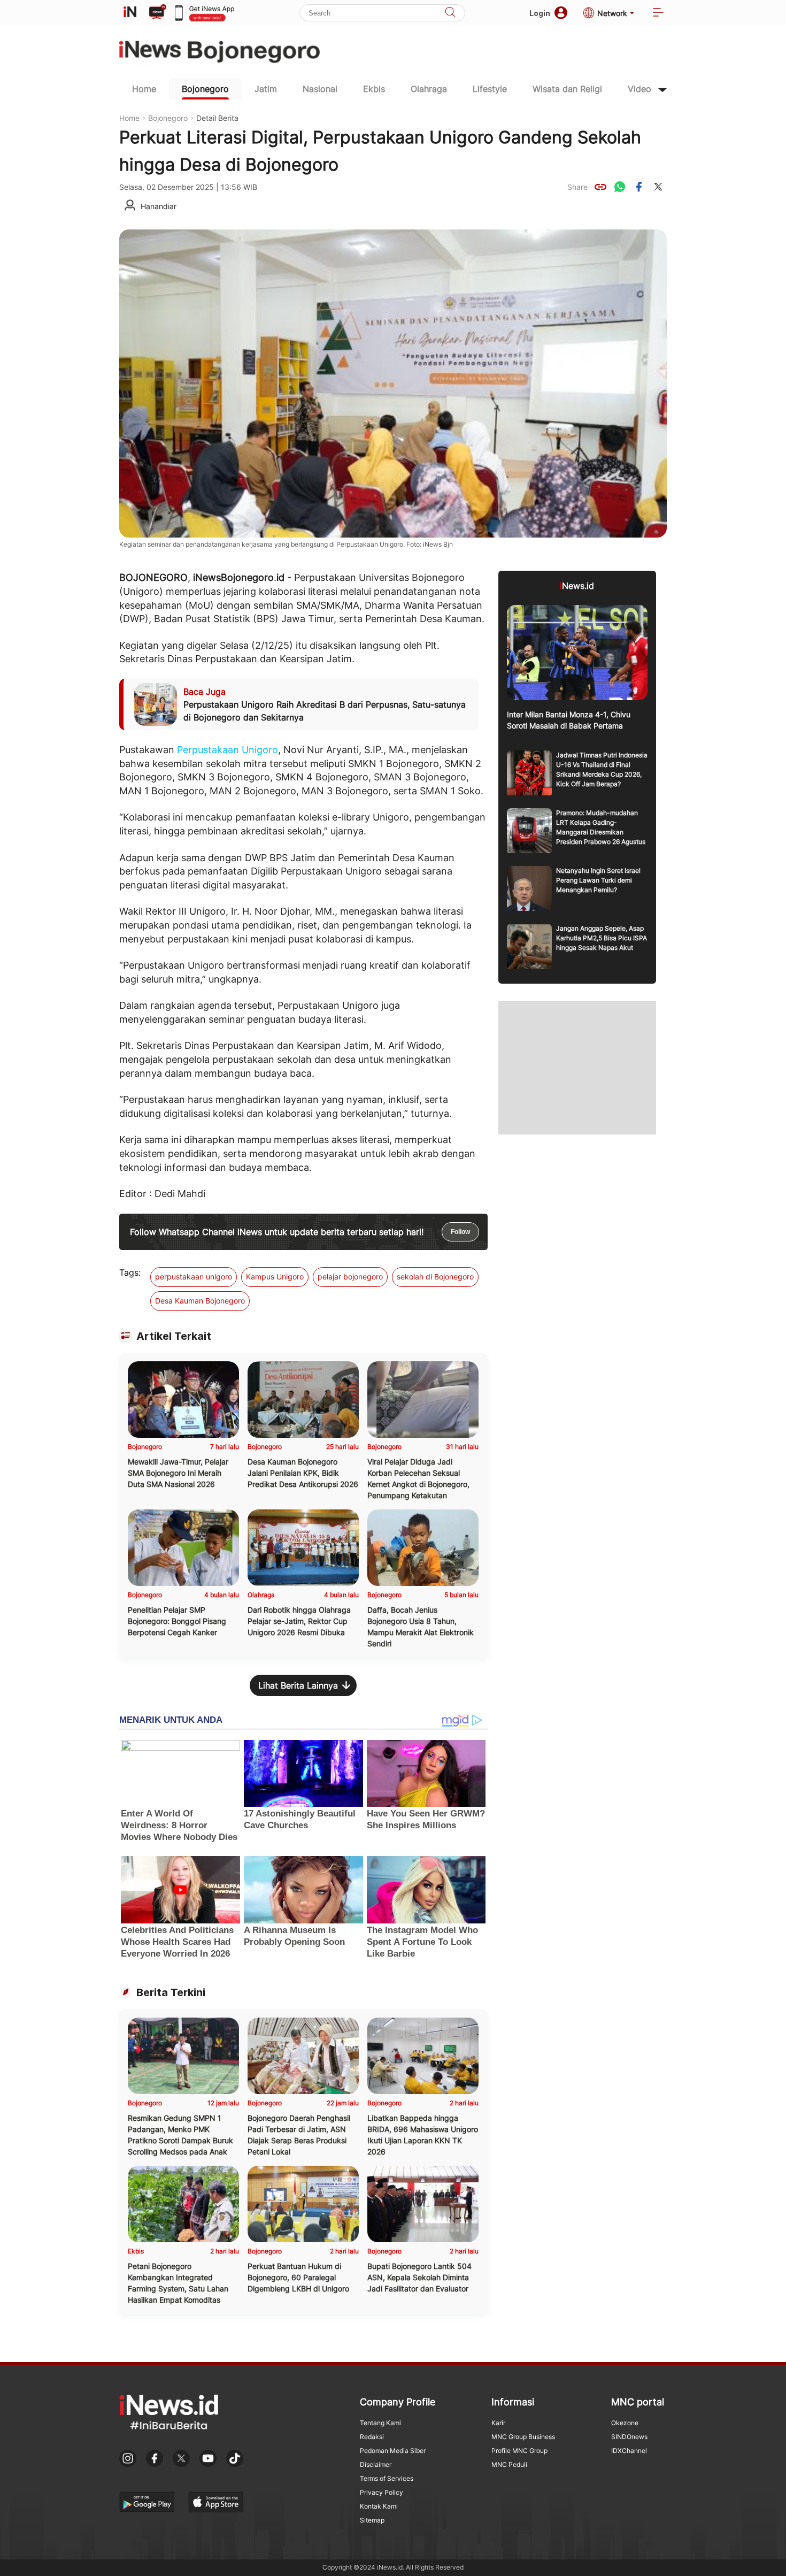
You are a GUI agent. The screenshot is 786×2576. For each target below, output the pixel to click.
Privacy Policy (382, 2492)
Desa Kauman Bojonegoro (200, 1301)
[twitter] (658, 187)
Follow (460, 1232)
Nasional (320, 89)
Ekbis (374, 89)
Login (540, 13)
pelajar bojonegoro (350, 1276)
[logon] (130, 13)
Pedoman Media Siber (393, 2451)
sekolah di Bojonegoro (435, 1276)
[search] (450, 13)
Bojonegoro (205, 89)
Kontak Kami (379, 2506)
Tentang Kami (380, 2423)
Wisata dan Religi (567, 89)
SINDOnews (629, 2437)
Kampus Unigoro (275, 1276)
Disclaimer (376, 2464)
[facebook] (639, 187)
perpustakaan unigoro (194, 1276)
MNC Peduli (509, 2464)
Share (577, 187)
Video (639, 89)
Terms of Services (387, 2478)
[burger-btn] (658, 13)
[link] (600, 187)
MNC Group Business (523, 2437)
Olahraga (429, 89)
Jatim (266, 89)
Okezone (625, 2423)
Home (144, 89)
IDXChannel (629, 2451)
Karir (498, 2423)
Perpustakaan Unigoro (228, 750)
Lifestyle (490, 89)
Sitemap (372, 2520)
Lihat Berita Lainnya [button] (298, 1685)
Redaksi (372, 2437)
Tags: (130, 1272)
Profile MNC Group (519, 2451)
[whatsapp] (620, 187)
